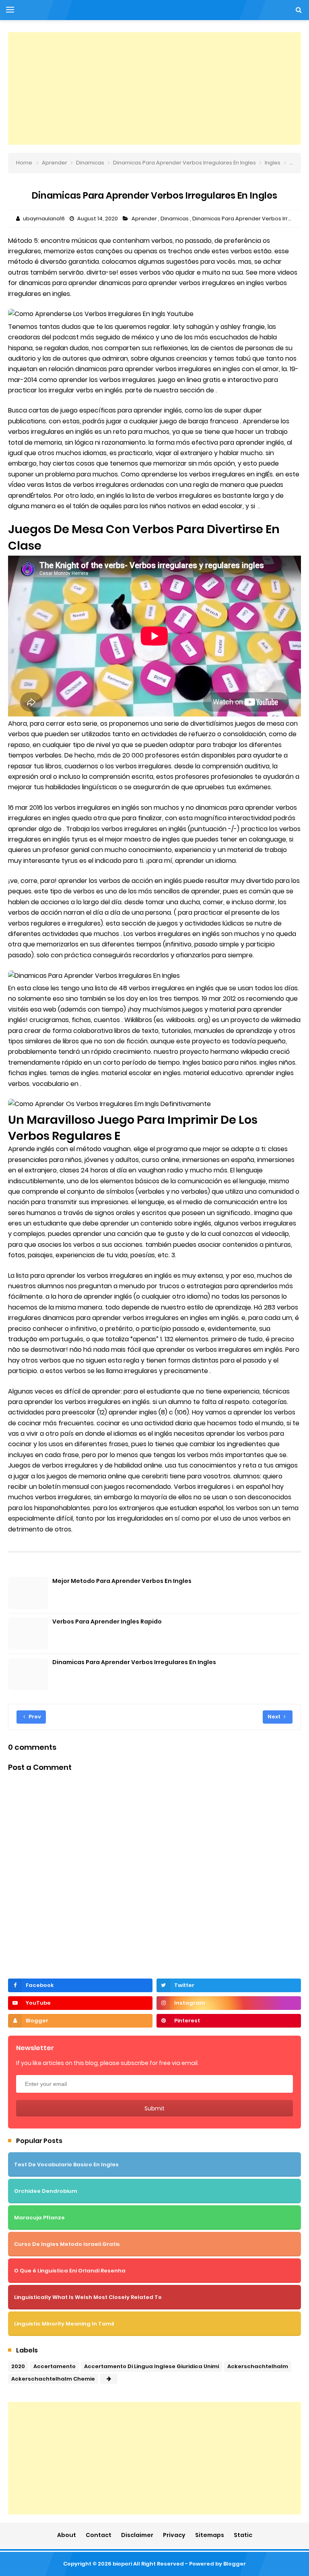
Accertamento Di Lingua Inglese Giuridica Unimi (151, 2366)
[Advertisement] (154, 88)
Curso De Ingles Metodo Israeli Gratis (67, 2244)
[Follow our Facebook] (80, 1985)
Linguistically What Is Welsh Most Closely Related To (88, 2297)
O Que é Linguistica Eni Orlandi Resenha (70, 2271)
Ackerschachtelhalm (258, 2366)
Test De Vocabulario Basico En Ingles (66, 2164)
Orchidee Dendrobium (46, 2191)
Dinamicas (175, 219)
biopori (122, 2564)
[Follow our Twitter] (229, 1985)
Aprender (145, 219)
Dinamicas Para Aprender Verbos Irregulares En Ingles (134, 1662)
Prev (34, 1717)
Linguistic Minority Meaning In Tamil (64, 2324)
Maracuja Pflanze (39, 2218)
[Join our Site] (80, 2021)
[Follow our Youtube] (80, 2003)
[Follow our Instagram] (229, 2003)
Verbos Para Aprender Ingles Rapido (107, 1622)
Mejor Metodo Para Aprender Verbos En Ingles (122, 1581)
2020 (18, 2366)
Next (275, 1717)
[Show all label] (109, 2379)
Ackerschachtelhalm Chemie (53, 2379)
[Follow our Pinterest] (229, 2021)
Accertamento (55, 2366)
